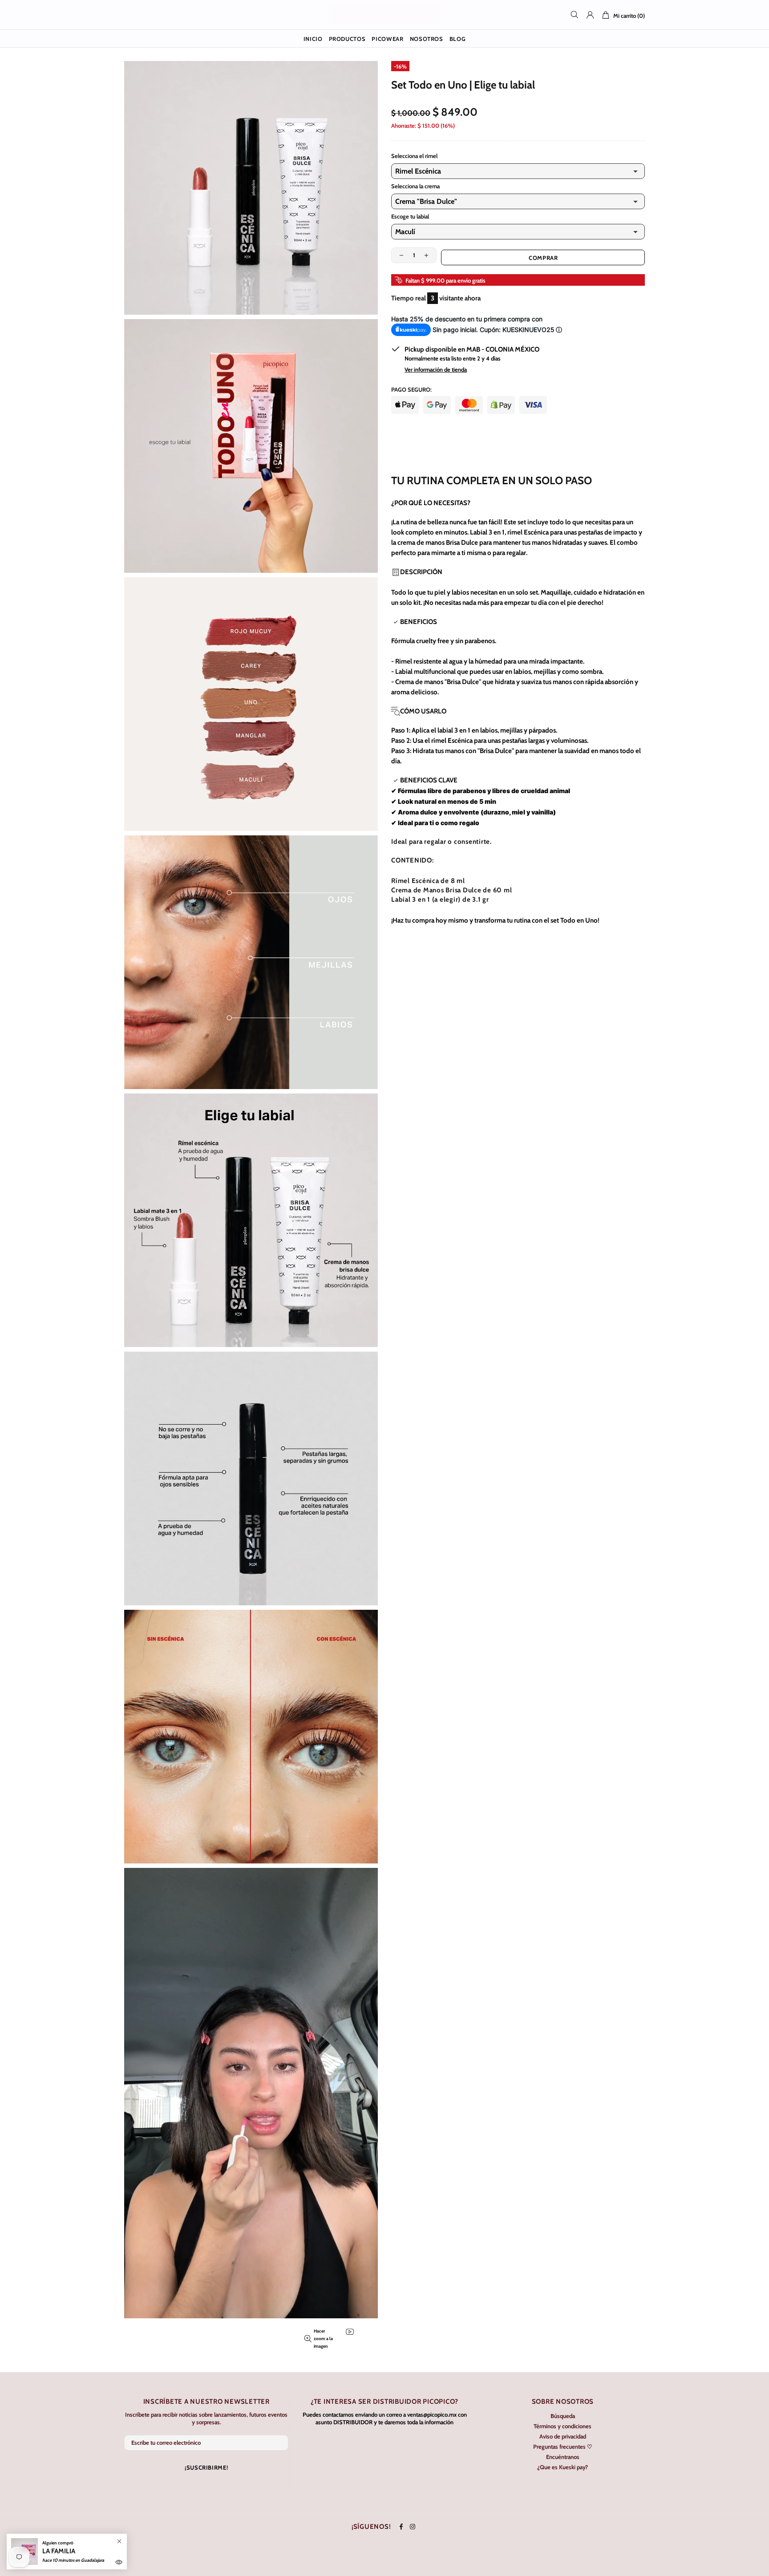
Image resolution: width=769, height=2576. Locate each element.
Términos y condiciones (563, 2426)
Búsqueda (563, 2416)
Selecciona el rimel (414, 156)
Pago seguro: (411, 389)
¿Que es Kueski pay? (563, 2467)
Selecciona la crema (415, 186)
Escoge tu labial (410, 216)
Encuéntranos (563, 2457)
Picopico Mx (384, 15)
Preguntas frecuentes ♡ (563, 2446)
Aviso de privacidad (563, 2436)
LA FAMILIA (59, 2551)
